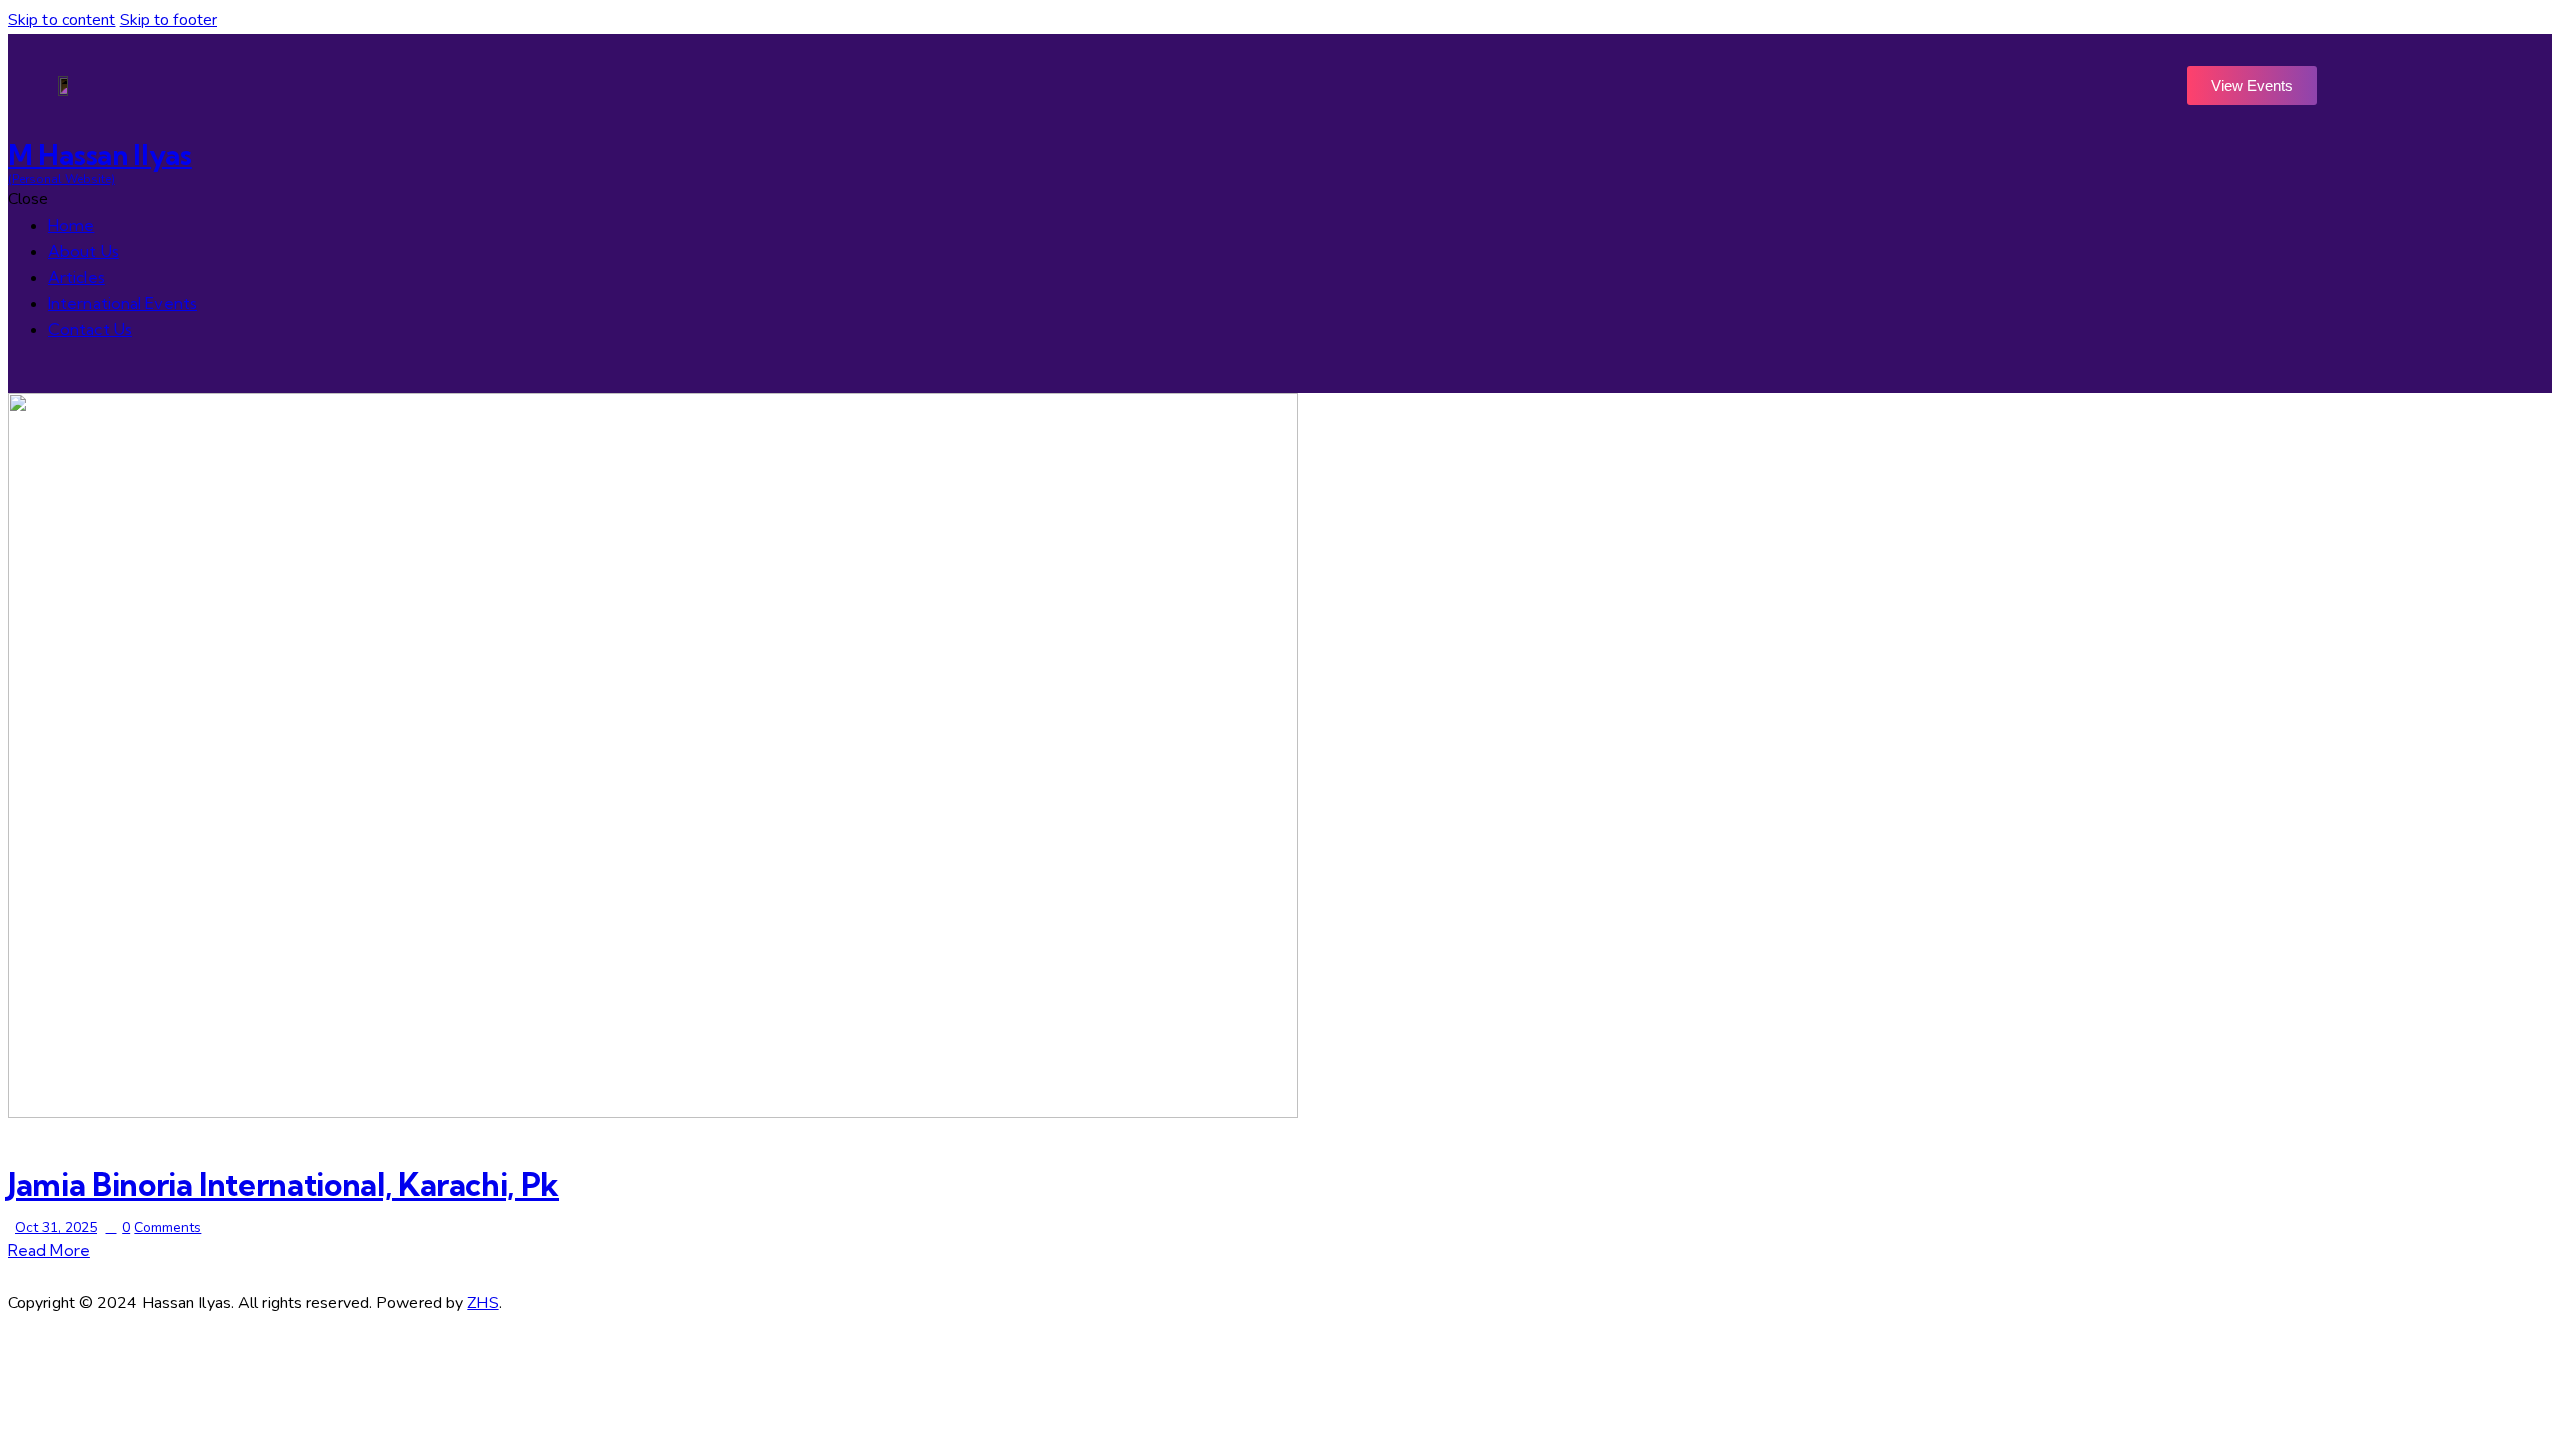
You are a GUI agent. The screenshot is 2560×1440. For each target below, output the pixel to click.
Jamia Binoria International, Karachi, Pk (283, 1184)
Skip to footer (168, 20)
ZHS (482, 1303)
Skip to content (62, 20)
